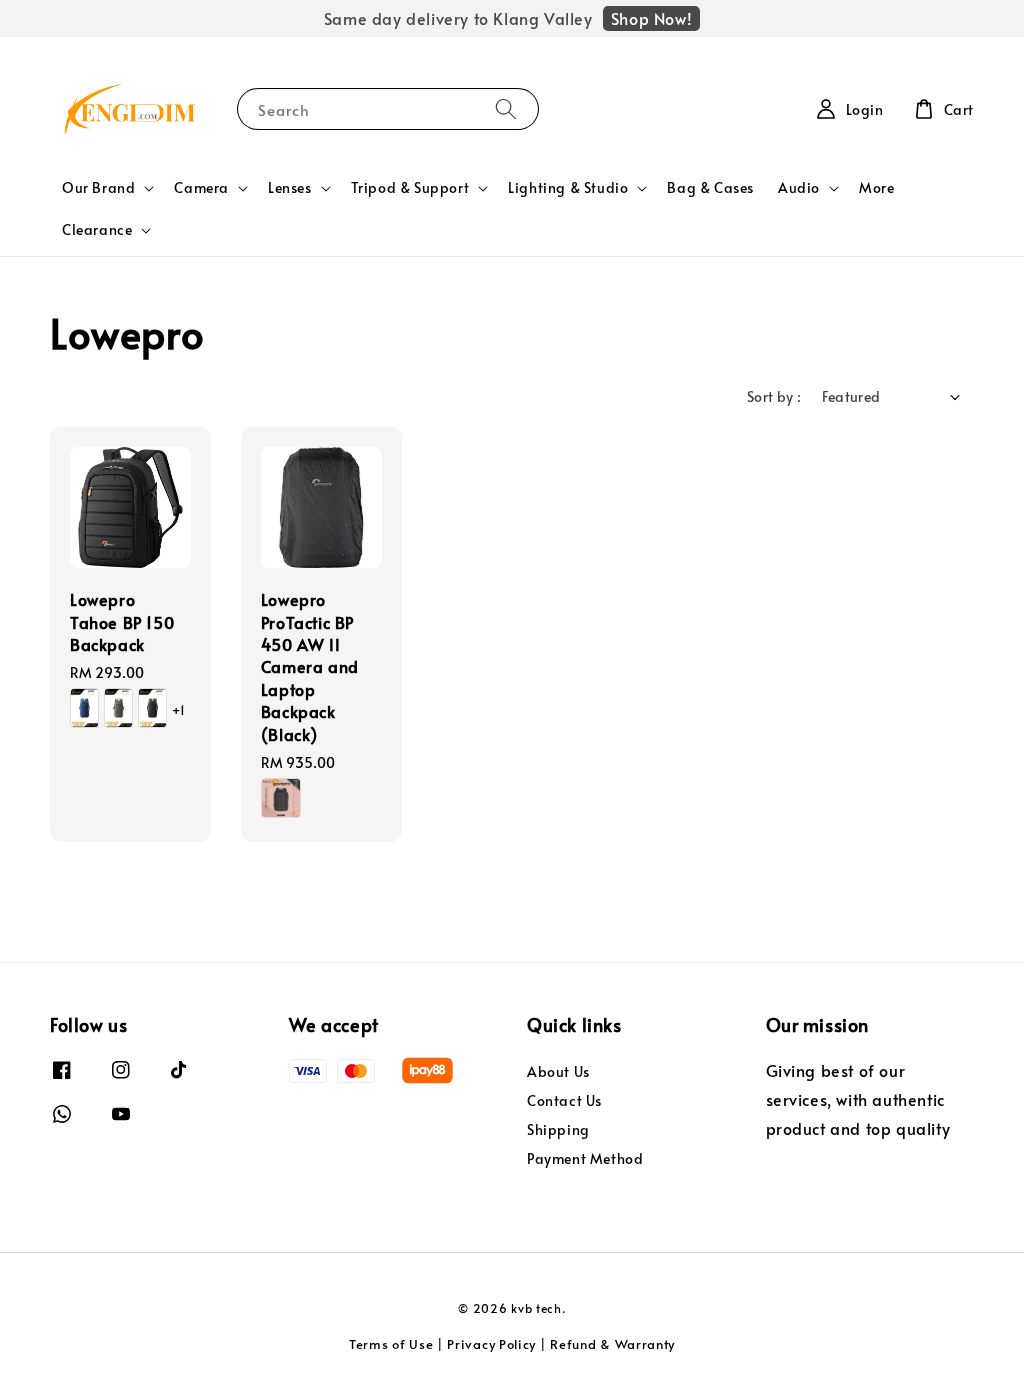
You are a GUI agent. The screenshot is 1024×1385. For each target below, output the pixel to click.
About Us (558, 1072)
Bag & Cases (710, 187)
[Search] (506, 108)
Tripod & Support (410, 188)
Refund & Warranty (612, 1344)
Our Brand (98, 188)
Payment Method (585, 1158)
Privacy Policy (491, 1344)
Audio (799, 188)
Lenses (290, 188)
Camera (201, 188)
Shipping (558, 1129)
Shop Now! (651, 18)
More (876, 187)
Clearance (97, 230)
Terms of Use (391, 1344)
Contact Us (564, 1100)
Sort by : (774, 396)
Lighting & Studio (568, 188)
